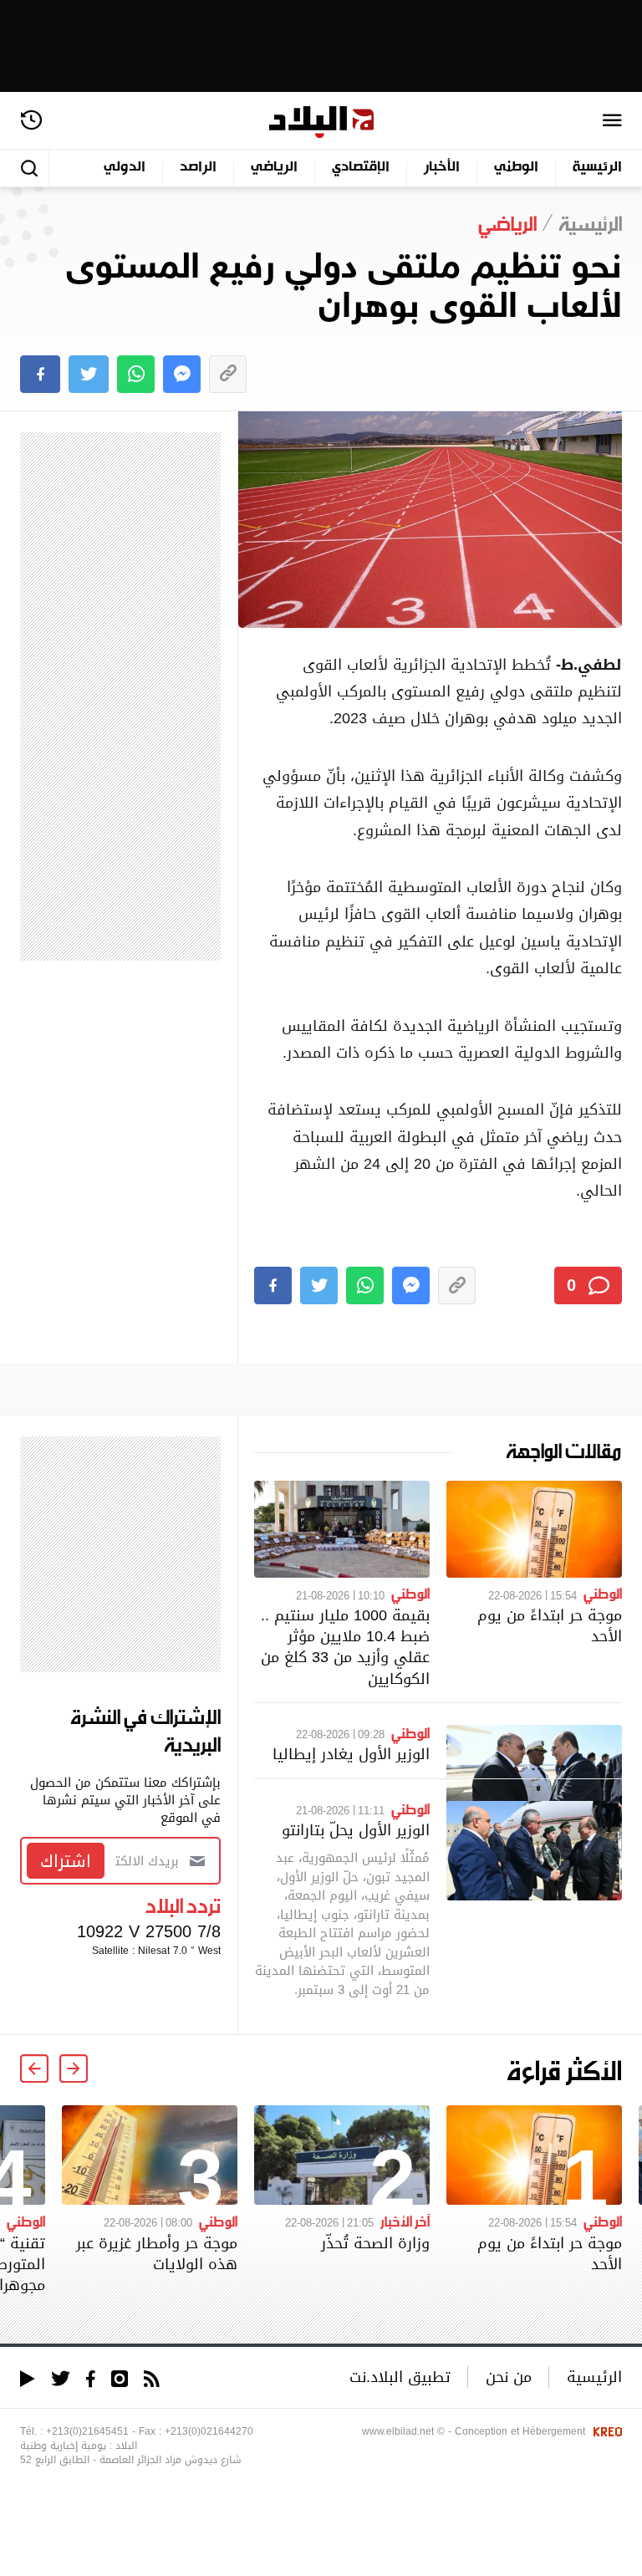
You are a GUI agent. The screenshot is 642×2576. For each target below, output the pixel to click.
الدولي (125, 168)
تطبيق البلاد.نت (400, 2377)
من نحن (509, 2377)
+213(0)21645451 (87, 2431)
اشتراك (66, 1861)
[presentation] (74, 2068)
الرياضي (274, 168)
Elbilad (321, 122)
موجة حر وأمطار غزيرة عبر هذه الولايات (157, 2253)
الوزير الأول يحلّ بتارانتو (356, 1830)
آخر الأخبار (405, 2221)
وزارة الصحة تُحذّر (375, 2243)
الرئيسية (597, 168)
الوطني (516, 168)
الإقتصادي (361, 168)
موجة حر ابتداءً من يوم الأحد (550, 1625)
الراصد (198, 168)
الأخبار (442, 168)
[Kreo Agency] (605, 2431)
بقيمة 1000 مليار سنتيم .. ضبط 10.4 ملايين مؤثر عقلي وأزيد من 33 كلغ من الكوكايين (345, 1647)
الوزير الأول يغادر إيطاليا (351, 1754)
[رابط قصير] (228, 374)
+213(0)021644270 (209, 2431)
